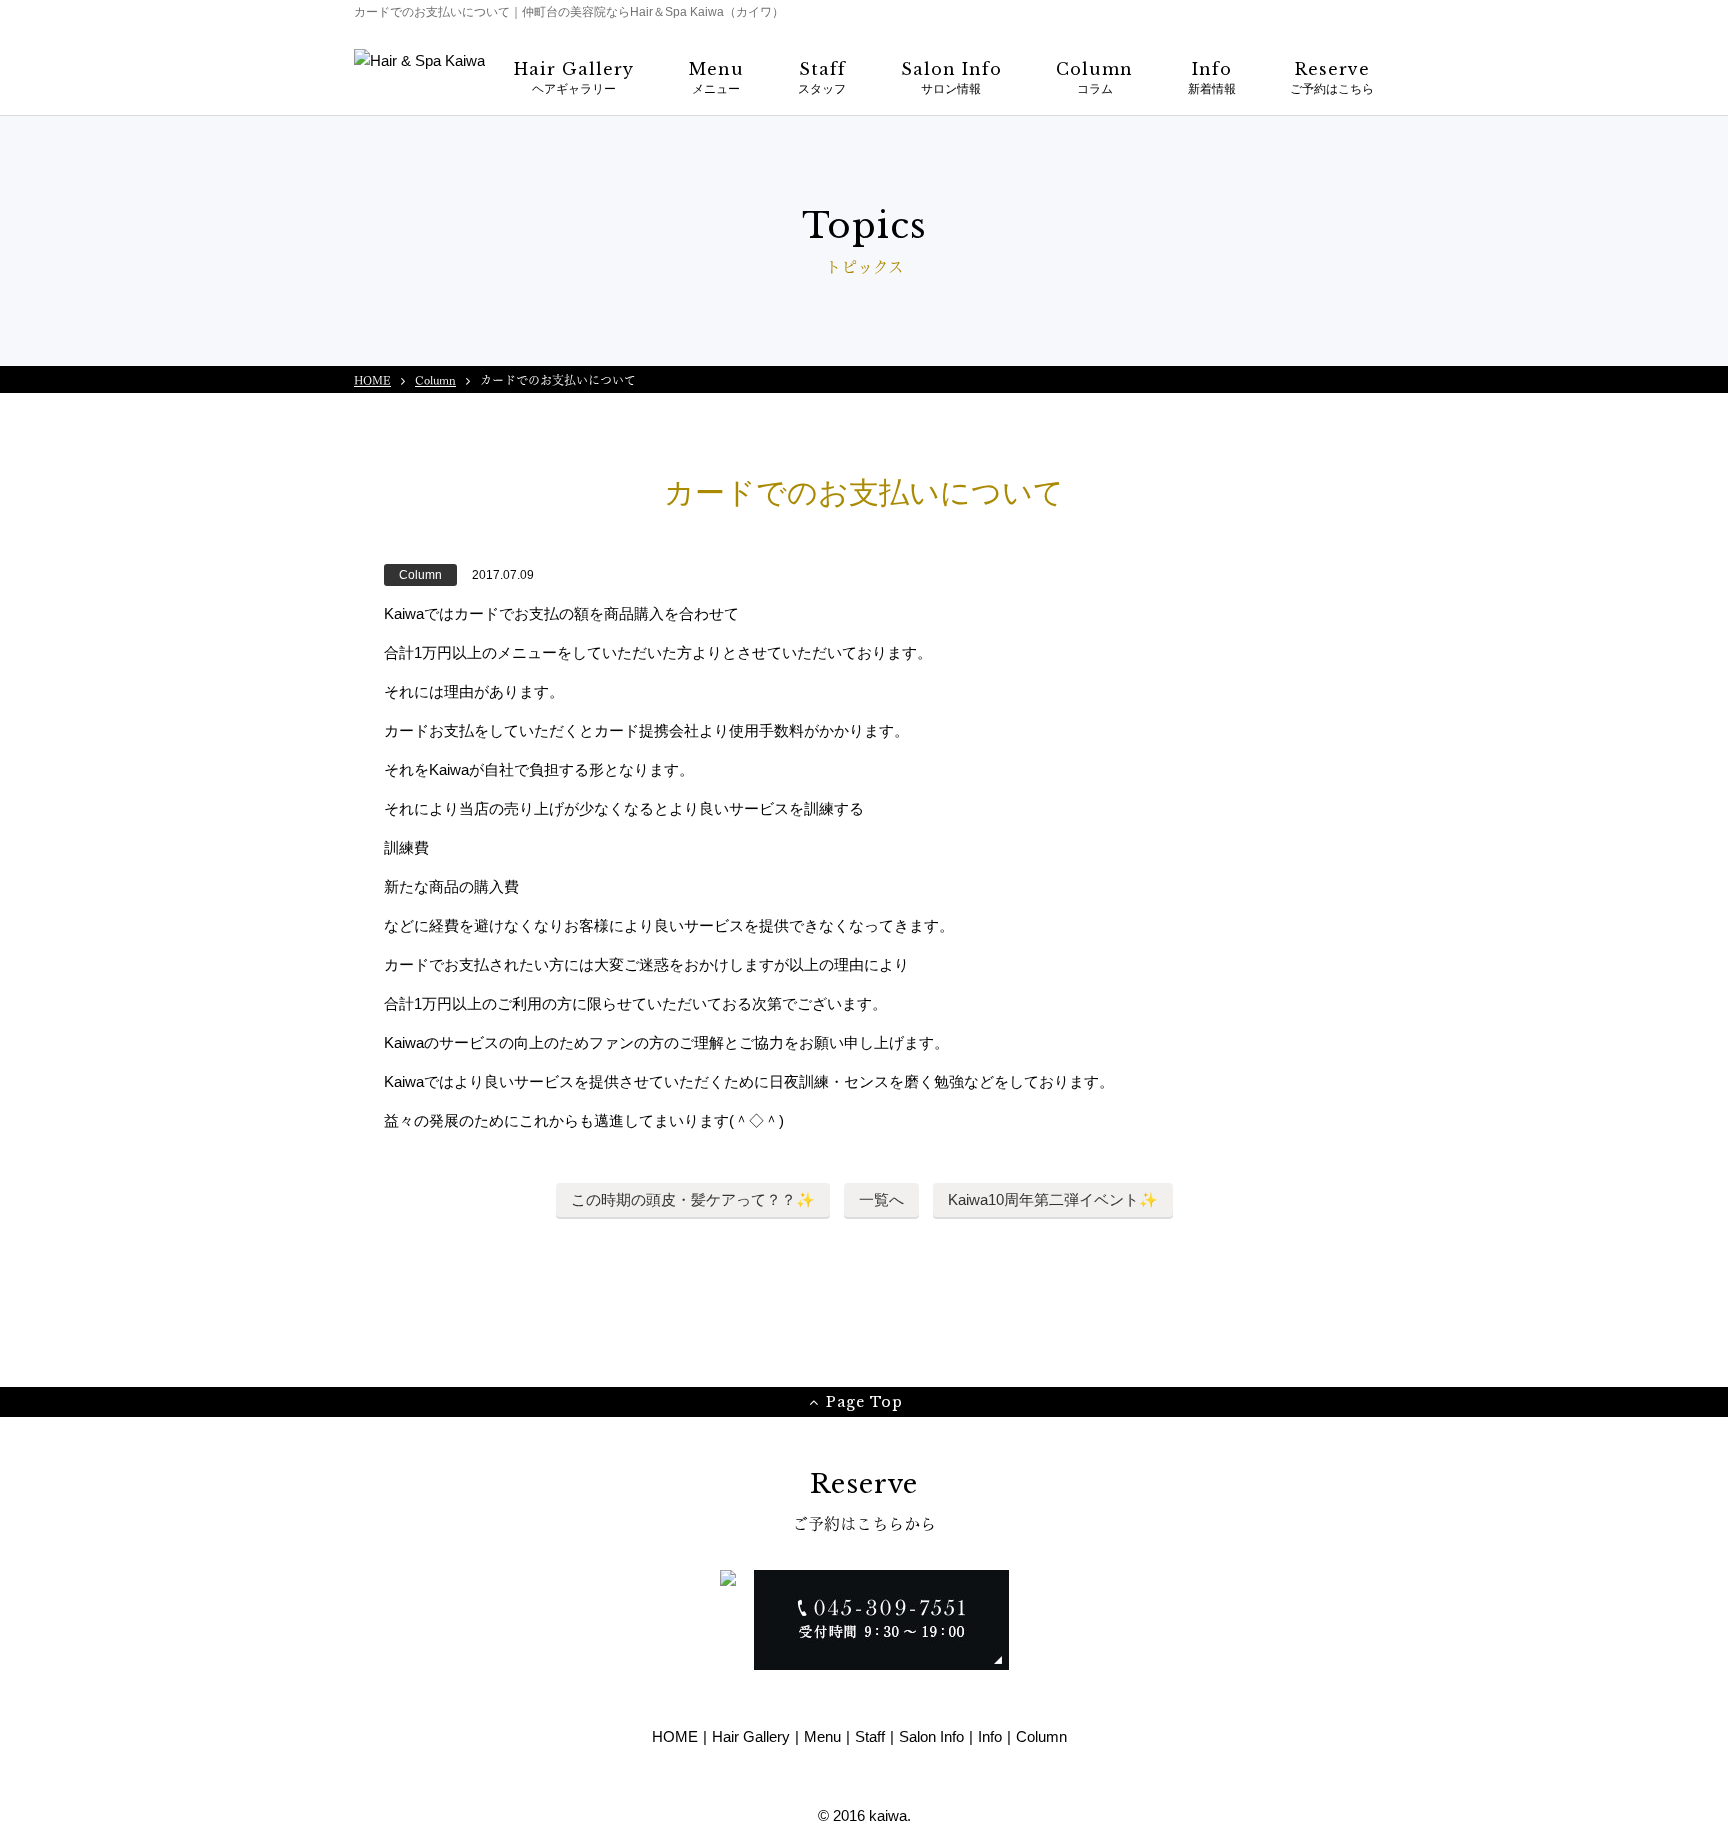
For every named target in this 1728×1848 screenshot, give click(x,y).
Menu (822, 1736)
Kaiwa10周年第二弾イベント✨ (1053, 1199)
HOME (372, 379)
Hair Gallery (751, 1736)
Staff (870, 1736)
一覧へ (881, 1199)
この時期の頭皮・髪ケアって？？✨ (693, 1199)
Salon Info (931, 1736)
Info (990, 1736)
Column (435, 379)
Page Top (864, 1402)
